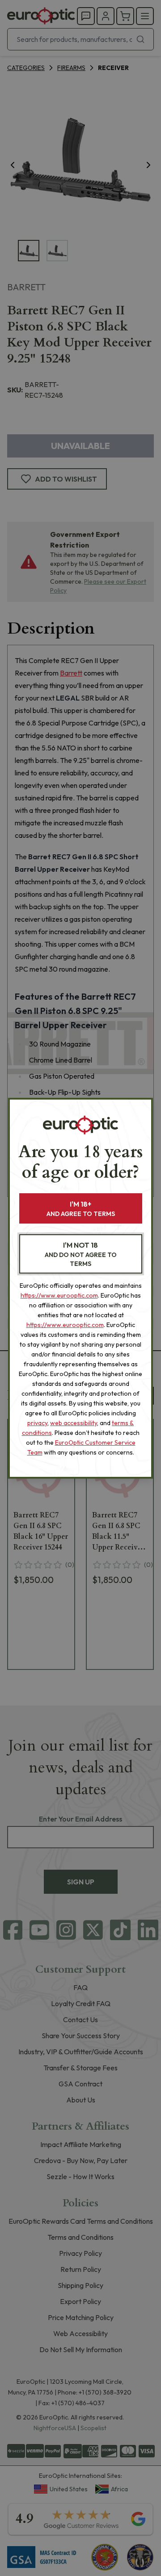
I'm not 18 (81, 1254)
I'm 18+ (81, 1209)
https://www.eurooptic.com (59, 1295)
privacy (37, 1423)
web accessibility (74, 1423)
